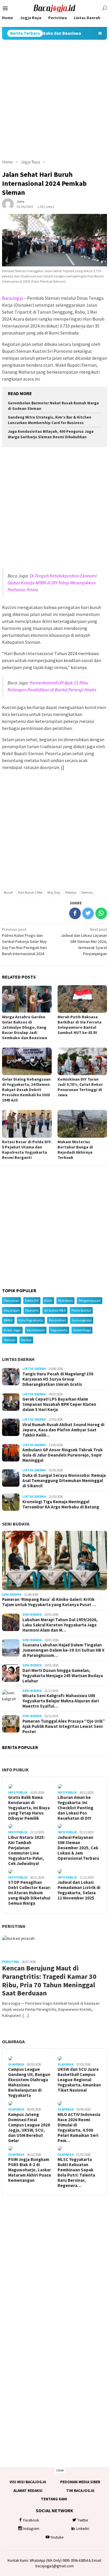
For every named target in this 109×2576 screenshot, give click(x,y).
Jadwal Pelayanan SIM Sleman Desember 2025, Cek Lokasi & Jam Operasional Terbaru (78, 1848)
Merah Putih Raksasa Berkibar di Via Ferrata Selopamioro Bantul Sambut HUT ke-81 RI (79, 1025)
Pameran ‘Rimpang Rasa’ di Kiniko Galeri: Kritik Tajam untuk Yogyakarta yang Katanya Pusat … (49, 1602)
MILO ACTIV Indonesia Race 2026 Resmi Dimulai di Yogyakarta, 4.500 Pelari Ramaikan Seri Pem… (79, 2128)
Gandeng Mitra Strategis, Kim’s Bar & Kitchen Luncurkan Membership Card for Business (50, 420)
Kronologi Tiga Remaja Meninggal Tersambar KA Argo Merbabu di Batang (61, 1504)
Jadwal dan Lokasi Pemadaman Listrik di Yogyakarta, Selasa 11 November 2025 (79, 1890)
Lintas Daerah (18, 1359)
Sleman (87, 892)
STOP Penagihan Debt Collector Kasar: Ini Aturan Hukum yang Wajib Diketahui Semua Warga (30, 1893)
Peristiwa (14, 1926)
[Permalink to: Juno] (8, 204)
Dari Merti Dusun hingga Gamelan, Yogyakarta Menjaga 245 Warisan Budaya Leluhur (63, 1676)
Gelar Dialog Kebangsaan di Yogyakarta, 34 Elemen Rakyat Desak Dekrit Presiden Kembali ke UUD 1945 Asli (26, 1090)
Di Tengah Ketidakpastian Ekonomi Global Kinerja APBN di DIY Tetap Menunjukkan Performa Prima (52, 583)
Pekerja (71, 892)
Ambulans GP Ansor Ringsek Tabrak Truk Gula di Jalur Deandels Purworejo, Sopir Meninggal (62, 1455)
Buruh (8, 892)
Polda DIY (32, 1300)
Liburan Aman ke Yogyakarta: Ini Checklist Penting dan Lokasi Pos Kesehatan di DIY (75, 1808)
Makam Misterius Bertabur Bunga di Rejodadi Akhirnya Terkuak (75, 1150)
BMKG (8, 1320)
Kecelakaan (36, 1330)
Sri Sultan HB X (55, 1310)
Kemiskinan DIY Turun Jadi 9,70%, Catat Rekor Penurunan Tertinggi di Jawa (80, 1087)
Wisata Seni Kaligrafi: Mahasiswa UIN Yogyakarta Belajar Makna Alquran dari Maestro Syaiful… (61, 1701)
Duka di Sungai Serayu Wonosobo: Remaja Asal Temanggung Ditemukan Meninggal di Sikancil (64, 1481)
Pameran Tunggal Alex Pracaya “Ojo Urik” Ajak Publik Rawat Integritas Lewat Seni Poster (64, 1726)
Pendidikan (57, 1320)
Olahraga (13, 2041)
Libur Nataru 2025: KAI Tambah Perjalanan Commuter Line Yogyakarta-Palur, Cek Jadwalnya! (26, 1850)
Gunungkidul (82, 1320)
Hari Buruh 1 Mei (30, 892)
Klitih (48, 1300)
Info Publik (15, 1770)
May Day (54, 892)
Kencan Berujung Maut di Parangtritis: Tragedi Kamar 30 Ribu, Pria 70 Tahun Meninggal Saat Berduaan (49, 1981)
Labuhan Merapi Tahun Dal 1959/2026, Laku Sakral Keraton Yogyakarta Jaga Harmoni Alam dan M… (60, 1625)
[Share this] (75, 913)
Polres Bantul (81, 1310)
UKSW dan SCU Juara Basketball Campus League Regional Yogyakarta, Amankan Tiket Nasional (79, 2080)
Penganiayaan (90, 1300)
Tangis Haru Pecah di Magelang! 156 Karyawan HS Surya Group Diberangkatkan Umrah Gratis (58, 1379)
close (60, 2470)
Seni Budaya (16, 1524)
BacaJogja (12, 298)
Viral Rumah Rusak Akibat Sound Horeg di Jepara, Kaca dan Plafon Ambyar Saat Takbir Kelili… (63, 1430)
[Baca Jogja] (55, 8)
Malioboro (65, 1300)
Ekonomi (32, 1310)
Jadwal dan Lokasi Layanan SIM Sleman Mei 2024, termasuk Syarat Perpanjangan (84, 941)
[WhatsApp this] (101, 913)
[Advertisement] (54, 99)
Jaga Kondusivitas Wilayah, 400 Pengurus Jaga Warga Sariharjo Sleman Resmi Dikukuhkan (51, 434)
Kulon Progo (82, 1330)
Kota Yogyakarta (31, 1320)
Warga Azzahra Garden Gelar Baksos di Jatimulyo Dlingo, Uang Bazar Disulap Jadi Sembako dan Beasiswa (25, 1027)
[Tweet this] (88, 913)
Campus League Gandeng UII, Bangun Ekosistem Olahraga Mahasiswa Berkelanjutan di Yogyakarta (29, 2082)
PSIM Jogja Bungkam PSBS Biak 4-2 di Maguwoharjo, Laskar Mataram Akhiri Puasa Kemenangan (30, 2170)
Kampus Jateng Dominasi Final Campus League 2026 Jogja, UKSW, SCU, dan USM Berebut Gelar (29, 2128)
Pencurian (11, 1300)
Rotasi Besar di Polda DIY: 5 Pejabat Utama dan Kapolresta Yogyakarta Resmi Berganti (27, 1150)
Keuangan (12, 1310)
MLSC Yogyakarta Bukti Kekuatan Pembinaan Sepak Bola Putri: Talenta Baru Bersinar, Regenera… (76, 2173)
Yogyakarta (59, 1330)
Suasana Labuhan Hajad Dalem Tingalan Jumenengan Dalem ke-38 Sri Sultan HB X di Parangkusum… (64, 1650)
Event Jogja (12, 1330)
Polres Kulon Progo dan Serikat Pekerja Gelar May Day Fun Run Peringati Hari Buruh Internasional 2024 (24, 941)
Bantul (26, 1340)
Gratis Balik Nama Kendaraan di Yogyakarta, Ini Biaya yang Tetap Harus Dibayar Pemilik (29, 1808)
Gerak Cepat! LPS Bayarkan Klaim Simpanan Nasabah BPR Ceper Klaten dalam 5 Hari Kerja (59, 1404)
